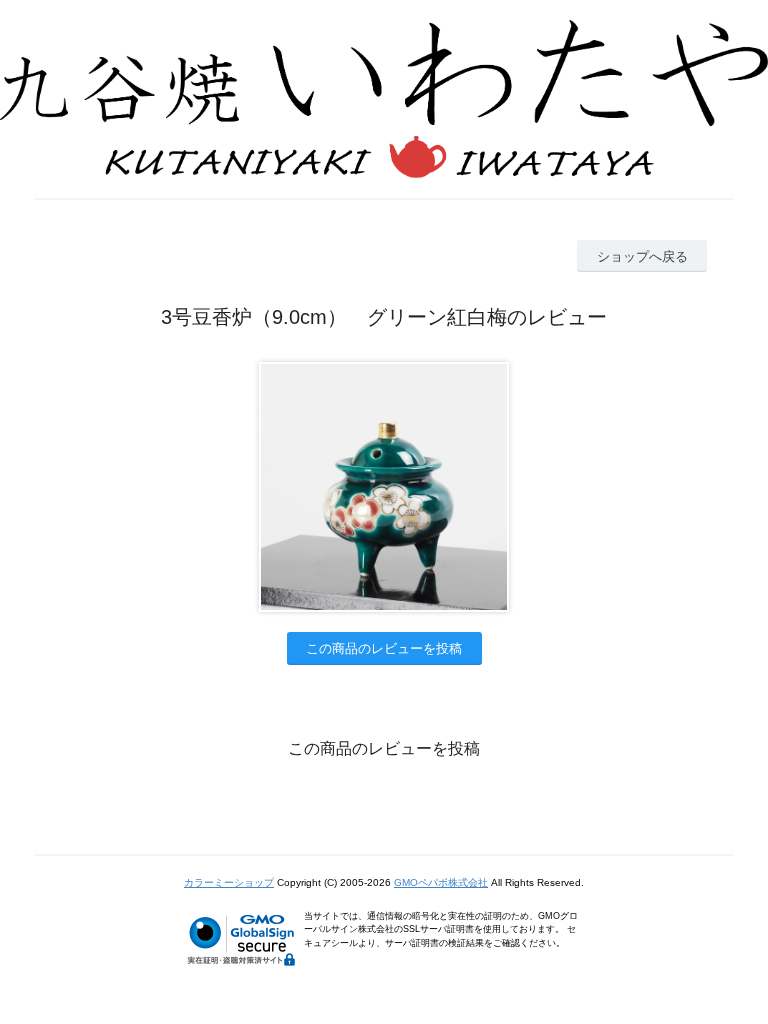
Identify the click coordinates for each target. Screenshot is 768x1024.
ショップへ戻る (642, 256)
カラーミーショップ (229, 882)
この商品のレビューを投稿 (384, 648)
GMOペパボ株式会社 (441, 882)
